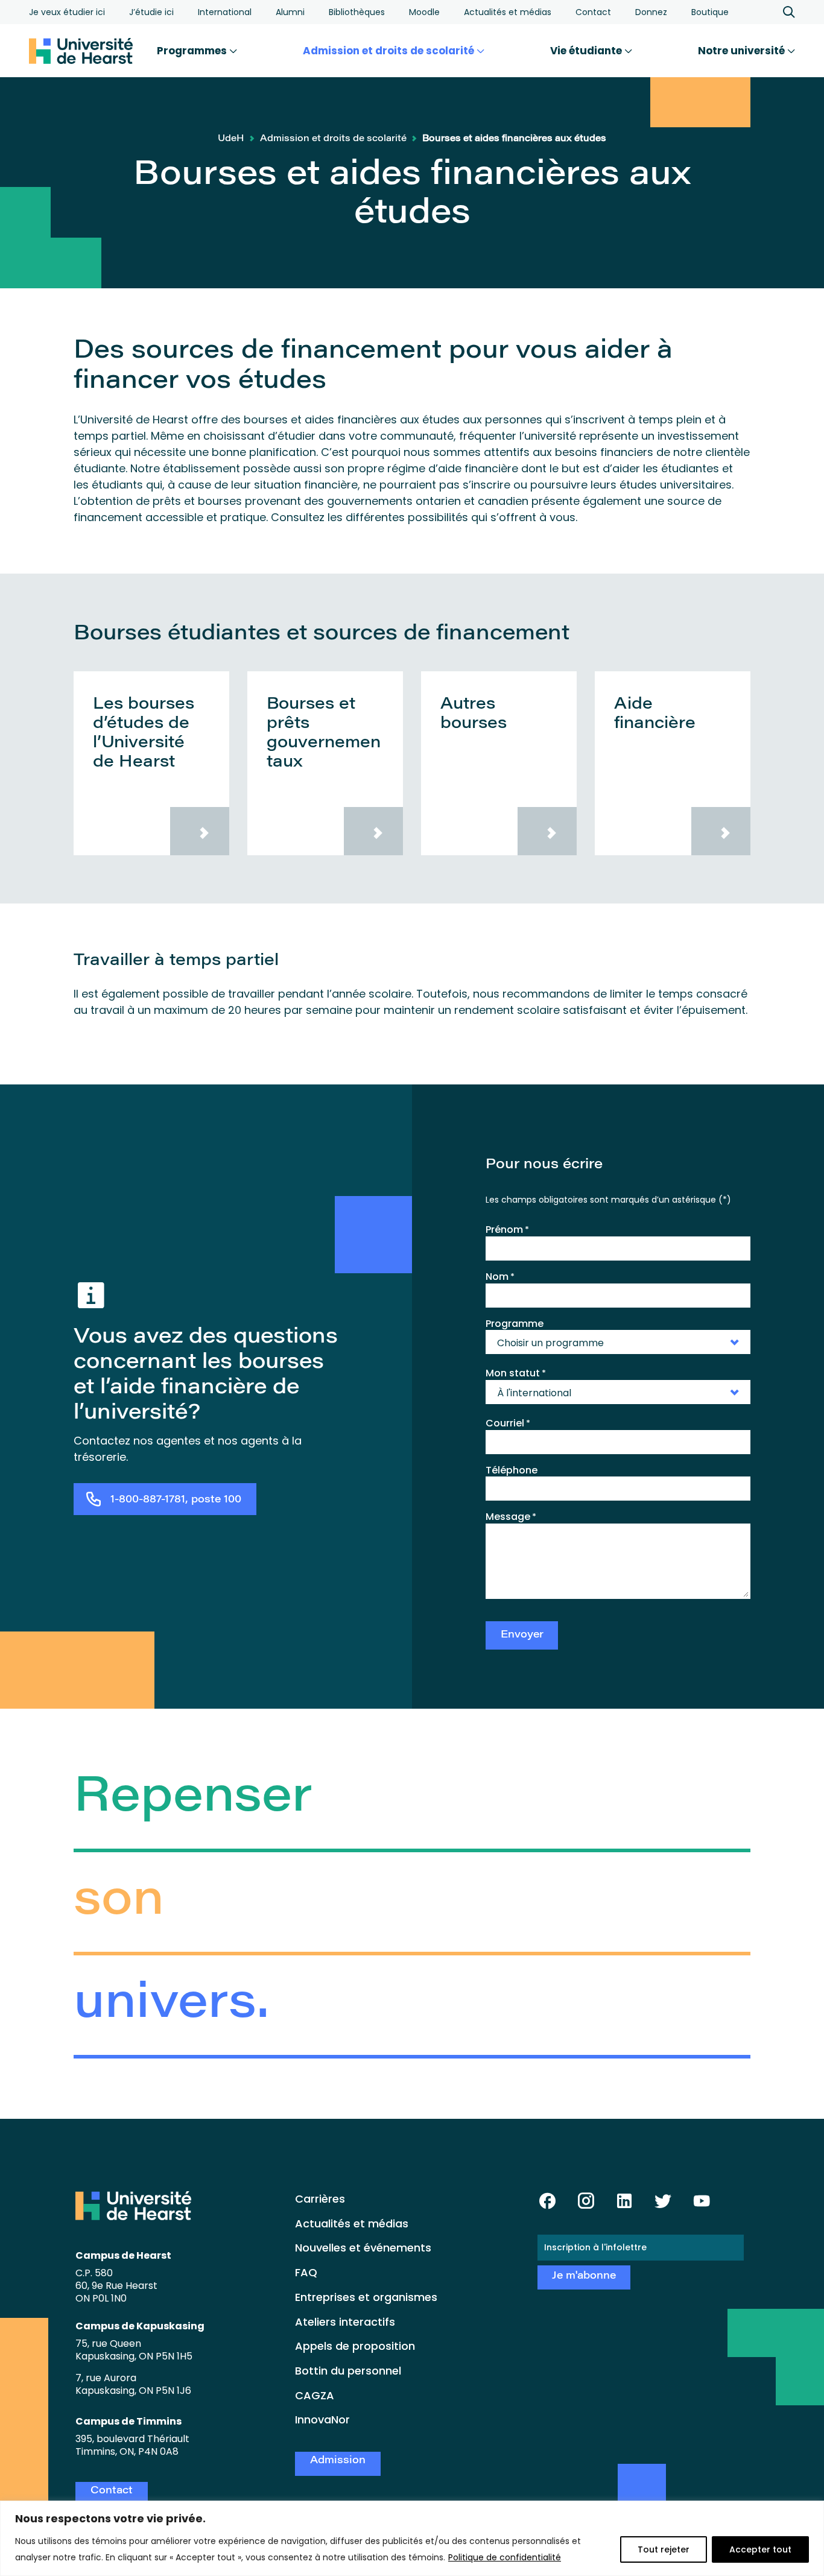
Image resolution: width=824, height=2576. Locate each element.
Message (511, 1517)
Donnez (651, 12)
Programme (515, 1324)
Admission (338, 2461)
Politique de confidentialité (505, 2557)
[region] (412, 2538)
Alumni (290, 12)
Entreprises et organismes (366, 2297)
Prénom (507, 1230)
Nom (500, 1277)
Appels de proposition (355, 2346)
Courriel (508, 1423)
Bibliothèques (357, 12)
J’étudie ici (151, 12)
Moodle (424, 12)
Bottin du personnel (348, 2371)
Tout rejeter (664, 2549)
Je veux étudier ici (67, 12)
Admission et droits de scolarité (390, 51)
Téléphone (512, 1470)
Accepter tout (760, 2549)
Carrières (320, 2199)
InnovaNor (322, 2419)
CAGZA (315, 2395)
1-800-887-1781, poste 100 (176, 1500)
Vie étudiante (587, 51)
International (225, 12)
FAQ (306, 2272)
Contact (593, 12)
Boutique (710, 12)
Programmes (193, 51)
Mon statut (516, 1373)
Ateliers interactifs (345, 2322)
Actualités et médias (508, 12)
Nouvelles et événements (363, 2248)
